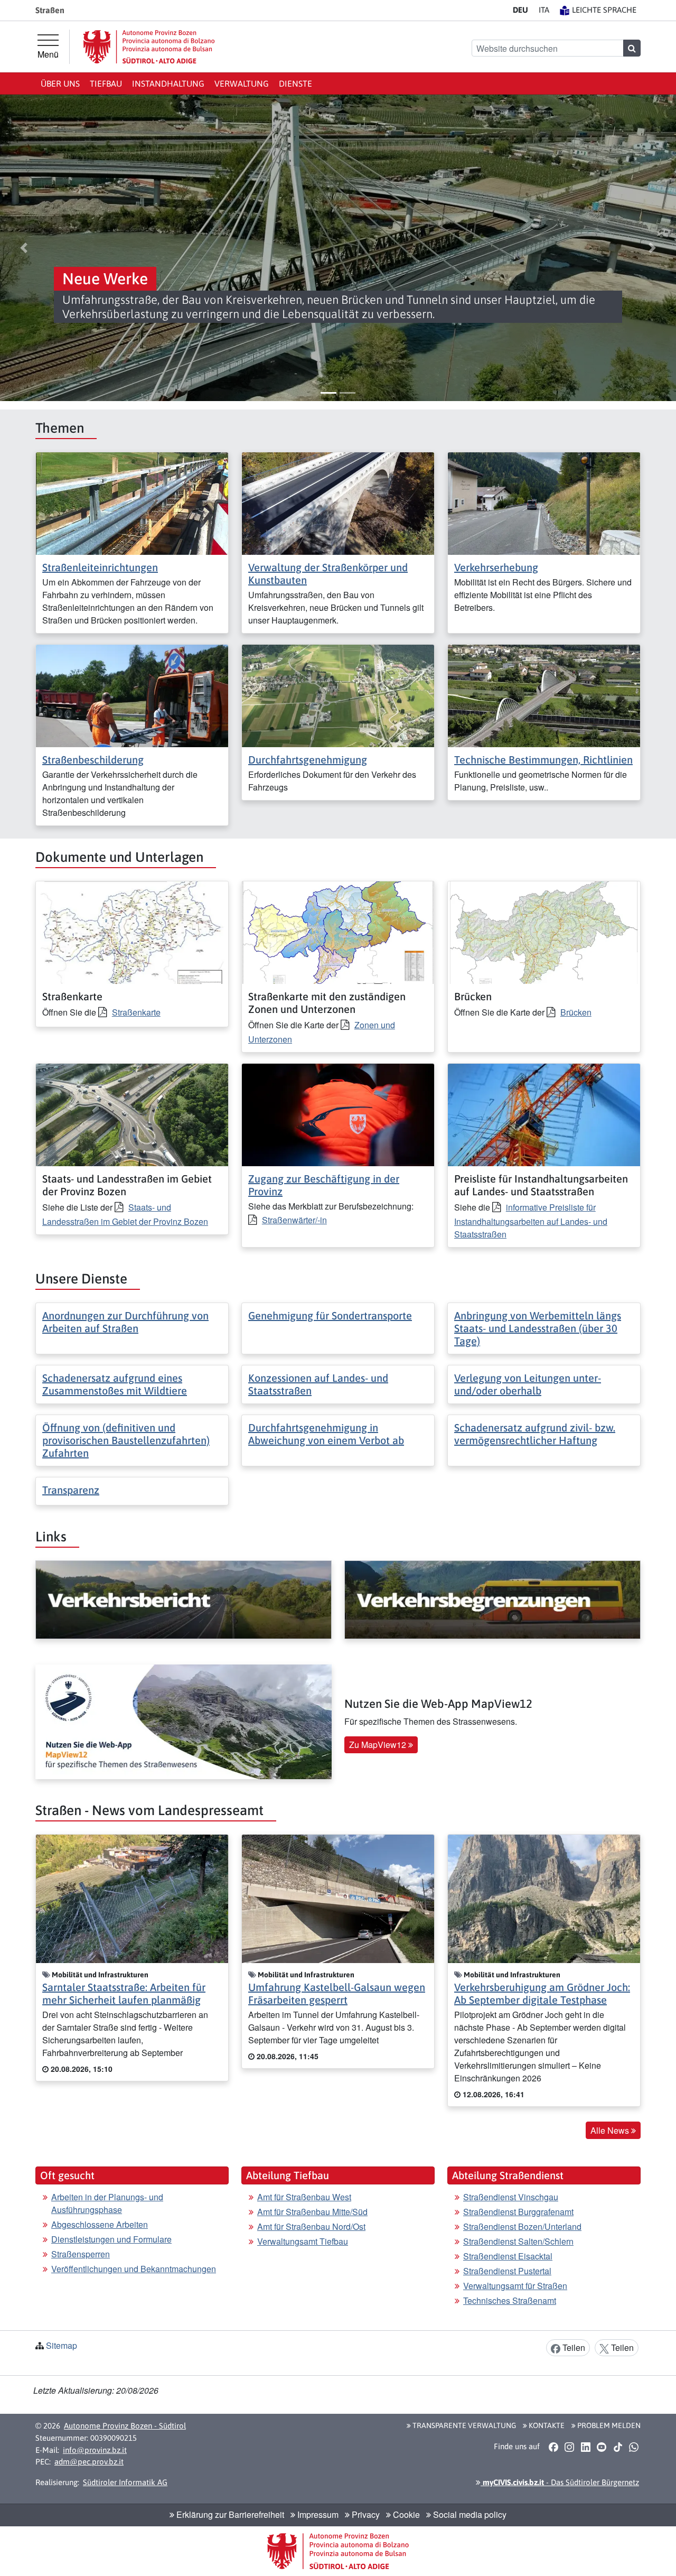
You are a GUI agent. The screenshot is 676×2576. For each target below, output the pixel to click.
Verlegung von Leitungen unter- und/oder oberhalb (528, 1384)
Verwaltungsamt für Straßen (515, 2286)
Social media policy (469, 2514)
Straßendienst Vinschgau (511, 2197)
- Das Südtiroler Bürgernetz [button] (560, 2482)
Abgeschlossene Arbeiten (100, 2224)
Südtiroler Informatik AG (125, 2482)
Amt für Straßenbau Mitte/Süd (312, 2212)
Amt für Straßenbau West (304, 2197)
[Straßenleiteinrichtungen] (132, 502)
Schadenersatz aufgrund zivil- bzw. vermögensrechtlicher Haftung (535, 1434)
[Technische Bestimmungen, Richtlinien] (544, 695)
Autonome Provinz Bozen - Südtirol (125, 2426)
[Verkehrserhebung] (544, 502)
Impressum (317, 2514)
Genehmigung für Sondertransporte (330, 1315)
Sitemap (62, 2345)
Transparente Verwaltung (463, 2425)
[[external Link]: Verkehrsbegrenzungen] (492, 1600)
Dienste (295, 83)
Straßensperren (81, 2254)
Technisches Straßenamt (510, 2300)
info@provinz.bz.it (95, 2450)
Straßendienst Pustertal (507, 2271)
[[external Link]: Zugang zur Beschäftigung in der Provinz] (338, 1114)
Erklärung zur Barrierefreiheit (229, 2514)
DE (520, 10)
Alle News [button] (611, 2130)
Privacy (365, 2514)
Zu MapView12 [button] (379, 1745)
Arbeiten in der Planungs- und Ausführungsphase (107, 2203)
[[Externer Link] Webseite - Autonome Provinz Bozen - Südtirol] (149, 47)
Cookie (405, 2514)
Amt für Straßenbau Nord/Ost (311, 2226)
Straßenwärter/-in (294, 1220)
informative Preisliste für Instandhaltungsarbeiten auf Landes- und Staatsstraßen (531, 1221)
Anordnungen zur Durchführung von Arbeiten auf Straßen (125, 1322)
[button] (24, 248)
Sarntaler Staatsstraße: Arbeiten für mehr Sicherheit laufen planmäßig (124, 1993)
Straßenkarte (136, 1012)
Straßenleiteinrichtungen (100, 567)
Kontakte (546, 2425)
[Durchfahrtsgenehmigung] (338, 695)
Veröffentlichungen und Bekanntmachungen (134, 2269)
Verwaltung (242, 83)
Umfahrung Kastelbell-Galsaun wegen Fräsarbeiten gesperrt (337, 1993)
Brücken (576, 1012)
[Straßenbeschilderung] (132, 695)
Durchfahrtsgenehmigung (308, 760)
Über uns (60, 83)
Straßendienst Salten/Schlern (518, 2241)
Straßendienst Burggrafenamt (518, 2212)
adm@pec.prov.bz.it (89, 2462)
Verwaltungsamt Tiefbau (303, 2241)
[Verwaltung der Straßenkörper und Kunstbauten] (338, 502)
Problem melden (608, 2425)
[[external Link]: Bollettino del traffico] (184, 1600)
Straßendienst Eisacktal (508, 2256)
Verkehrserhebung (496, 567)
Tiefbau (106, 83)
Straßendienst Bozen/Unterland (522, 2226)
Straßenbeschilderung (93, 760)
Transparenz (71, 1490)
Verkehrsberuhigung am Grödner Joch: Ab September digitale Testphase (542, 1993)
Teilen (573, 2347)
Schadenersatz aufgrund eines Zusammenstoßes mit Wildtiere (115, 1384)
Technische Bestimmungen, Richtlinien (543, 760)
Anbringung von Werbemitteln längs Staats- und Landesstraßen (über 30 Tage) (538, 1328)
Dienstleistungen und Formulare (111, 2239)
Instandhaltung (168, 83)
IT (544, 10)
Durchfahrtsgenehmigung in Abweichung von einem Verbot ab (326, 1434)
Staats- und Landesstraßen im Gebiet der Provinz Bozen (125, 1214)
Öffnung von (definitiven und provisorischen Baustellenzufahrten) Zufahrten (126, 1440)
